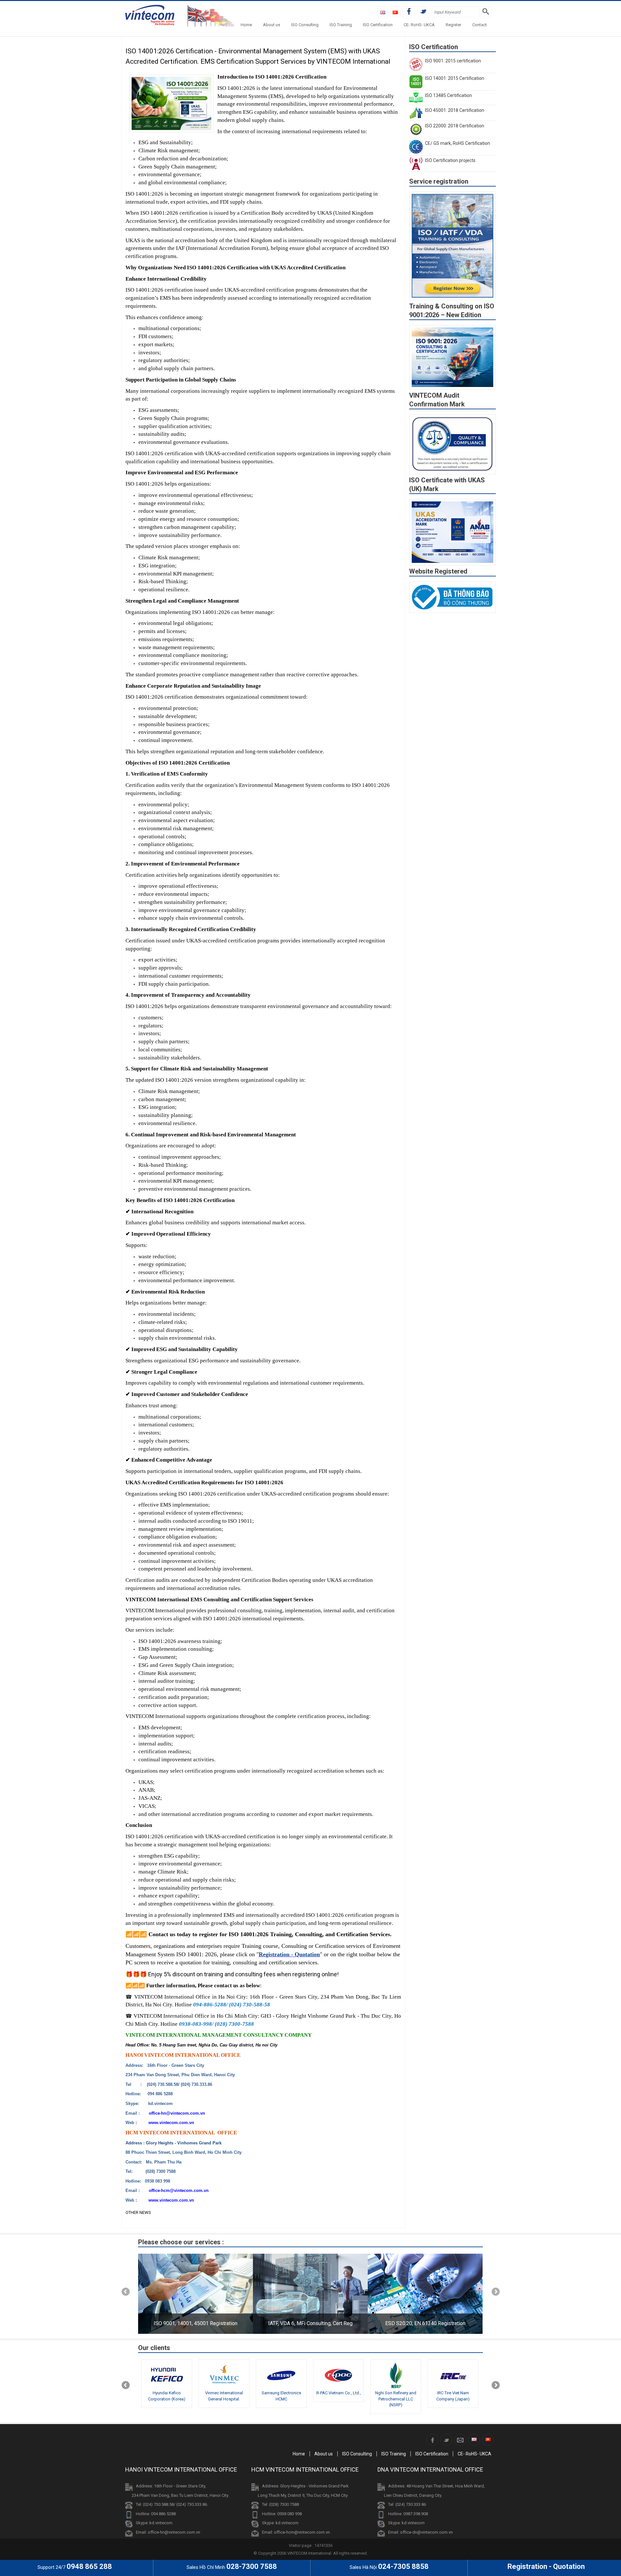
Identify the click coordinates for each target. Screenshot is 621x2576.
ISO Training (341, 25)
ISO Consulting (305, 25)
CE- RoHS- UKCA (419, 25)
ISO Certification (378, 25)
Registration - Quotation (289, 1954)
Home (246, 25)
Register (453, 25)
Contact (479, 25)
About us (272, 25)
